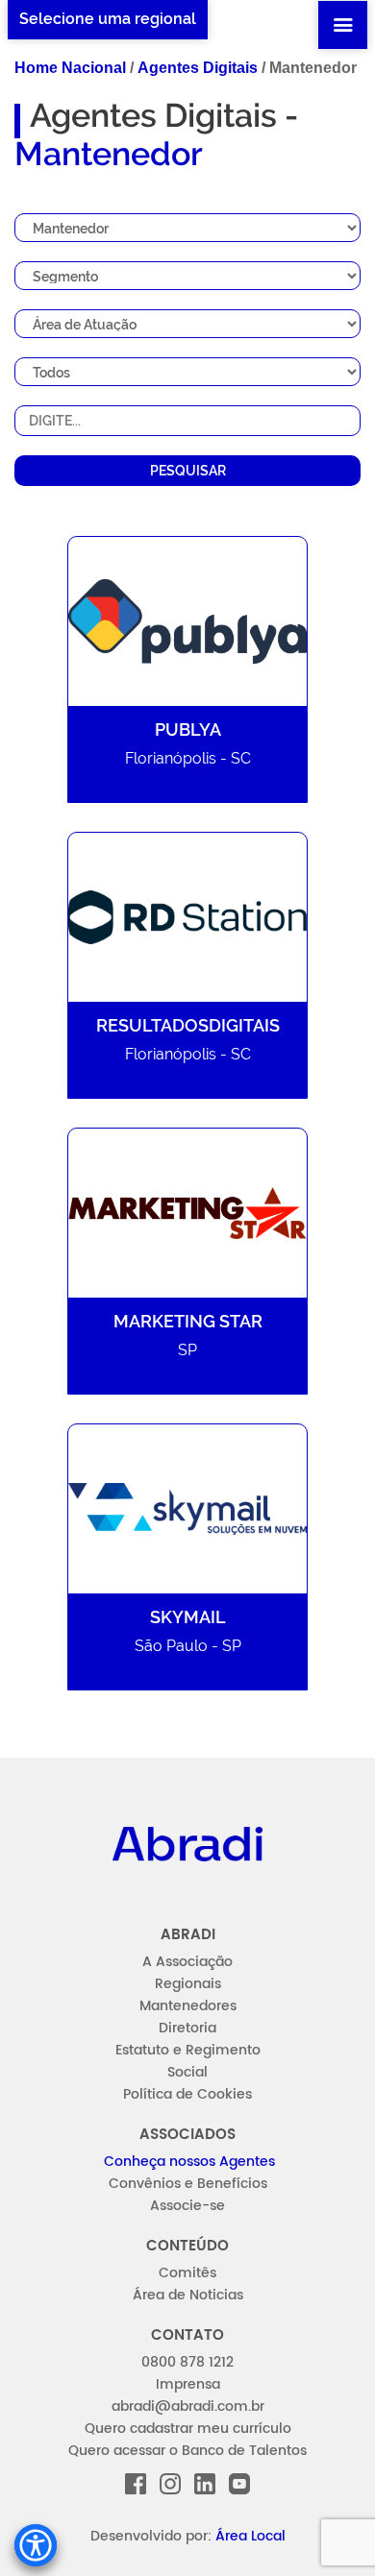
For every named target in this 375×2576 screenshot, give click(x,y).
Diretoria (187, 2028)
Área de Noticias (188, 2295)
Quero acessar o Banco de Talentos (187, 2451)
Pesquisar (188, 471)
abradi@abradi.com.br (188, 2406)
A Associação (187, 1962)
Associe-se (187, 2206)
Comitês (187, 2273)
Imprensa (188, 2384)
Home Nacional (70, 68)
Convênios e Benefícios (188, 2184)
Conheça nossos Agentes (189, 2162)
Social (187, 2072)
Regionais (188, 1984)
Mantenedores (188, 2006)
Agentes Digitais (198, 68)
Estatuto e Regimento (188, 2050)
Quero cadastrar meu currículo (188, 2429)
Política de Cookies (187, 2094)
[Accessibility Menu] (36, 2545)
